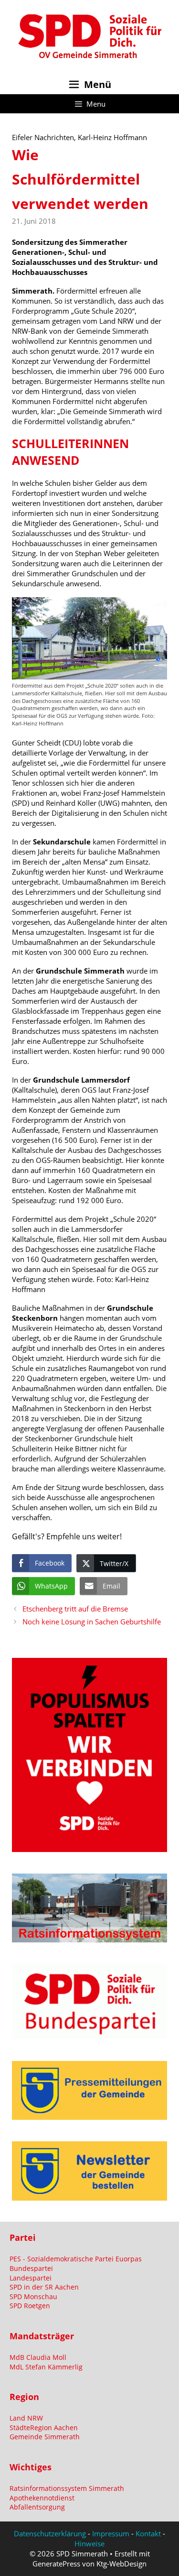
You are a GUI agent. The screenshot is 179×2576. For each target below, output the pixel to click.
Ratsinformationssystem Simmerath (67, 2488)
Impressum (111, 2533)
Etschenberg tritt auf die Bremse (75, 1609)
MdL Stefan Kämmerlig (46, 2367)
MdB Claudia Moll (38, 2357)
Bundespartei (31, 2268)
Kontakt (148, 2533)
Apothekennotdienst (42, 2498)
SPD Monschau (33, 2296)
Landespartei (31, 2278)
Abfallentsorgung (37, 2507)
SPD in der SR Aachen (44, 2287)
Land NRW (26, 2418)
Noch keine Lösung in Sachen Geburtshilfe (92, 1622)
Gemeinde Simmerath (45, 2437)
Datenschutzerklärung (50, 2533)
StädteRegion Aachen (44, 2428)
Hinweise (89, 2543)
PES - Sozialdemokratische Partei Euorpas (76, 2259)
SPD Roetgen (30, 2306)
